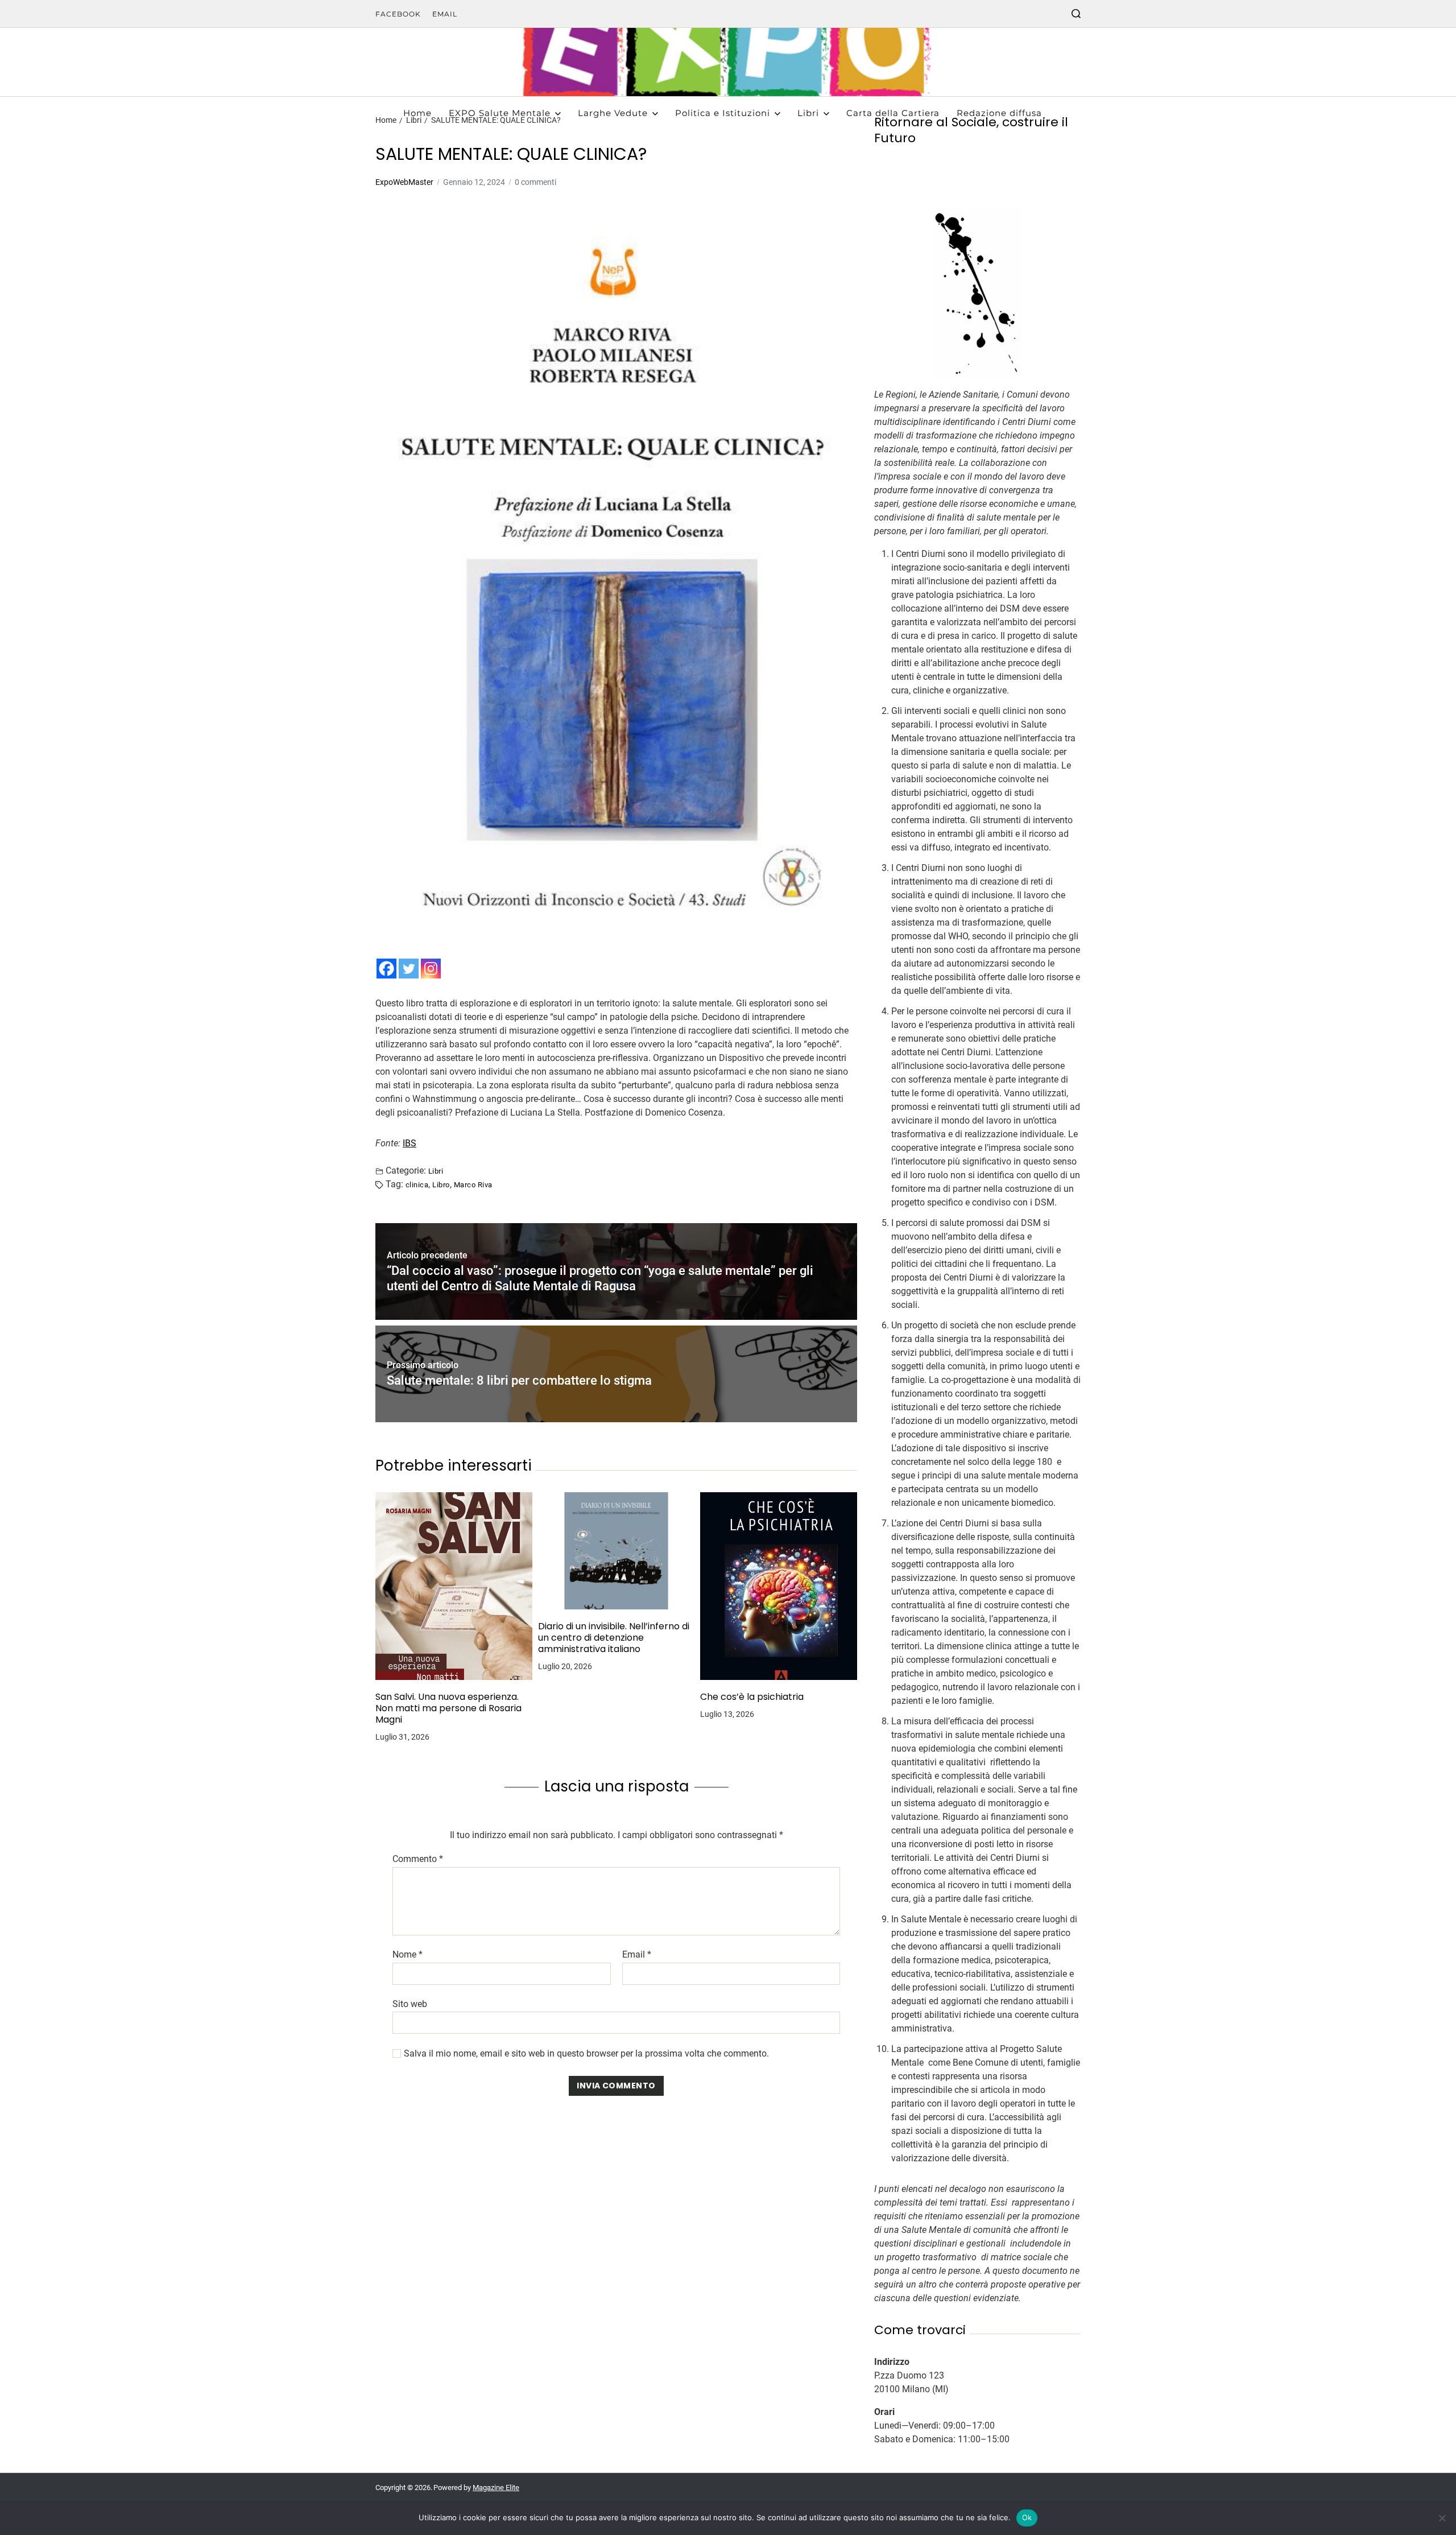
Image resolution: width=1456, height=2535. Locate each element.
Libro (441, 1184)
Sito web (410, 2004)
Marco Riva (473, 1184)
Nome (408, 1955)
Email (445, 14)
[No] (1442, 2518)
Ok (1027, 2517)
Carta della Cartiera (893, 113)
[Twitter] (409, 969)
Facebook (398, 14)
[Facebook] (386, 969)
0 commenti (535, 182)
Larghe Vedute (613, 113)
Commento (418, 1859)
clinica (417, 1184)
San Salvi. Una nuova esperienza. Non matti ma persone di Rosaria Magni (448, 1708)
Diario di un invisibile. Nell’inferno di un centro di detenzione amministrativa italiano (614, 1638)
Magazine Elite (496, 2487)
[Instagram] (431, 969)
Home (417, 113)
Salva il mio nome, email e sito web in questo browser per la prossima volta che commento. (586, 2054)
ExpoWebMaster (404, 182)
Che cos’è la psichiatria (752, 1697)
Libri (808, 113)
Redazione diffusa (999, 113)
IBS (409, 1143)
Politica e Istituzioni (723, 113)
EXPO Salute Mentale (500, 113)
